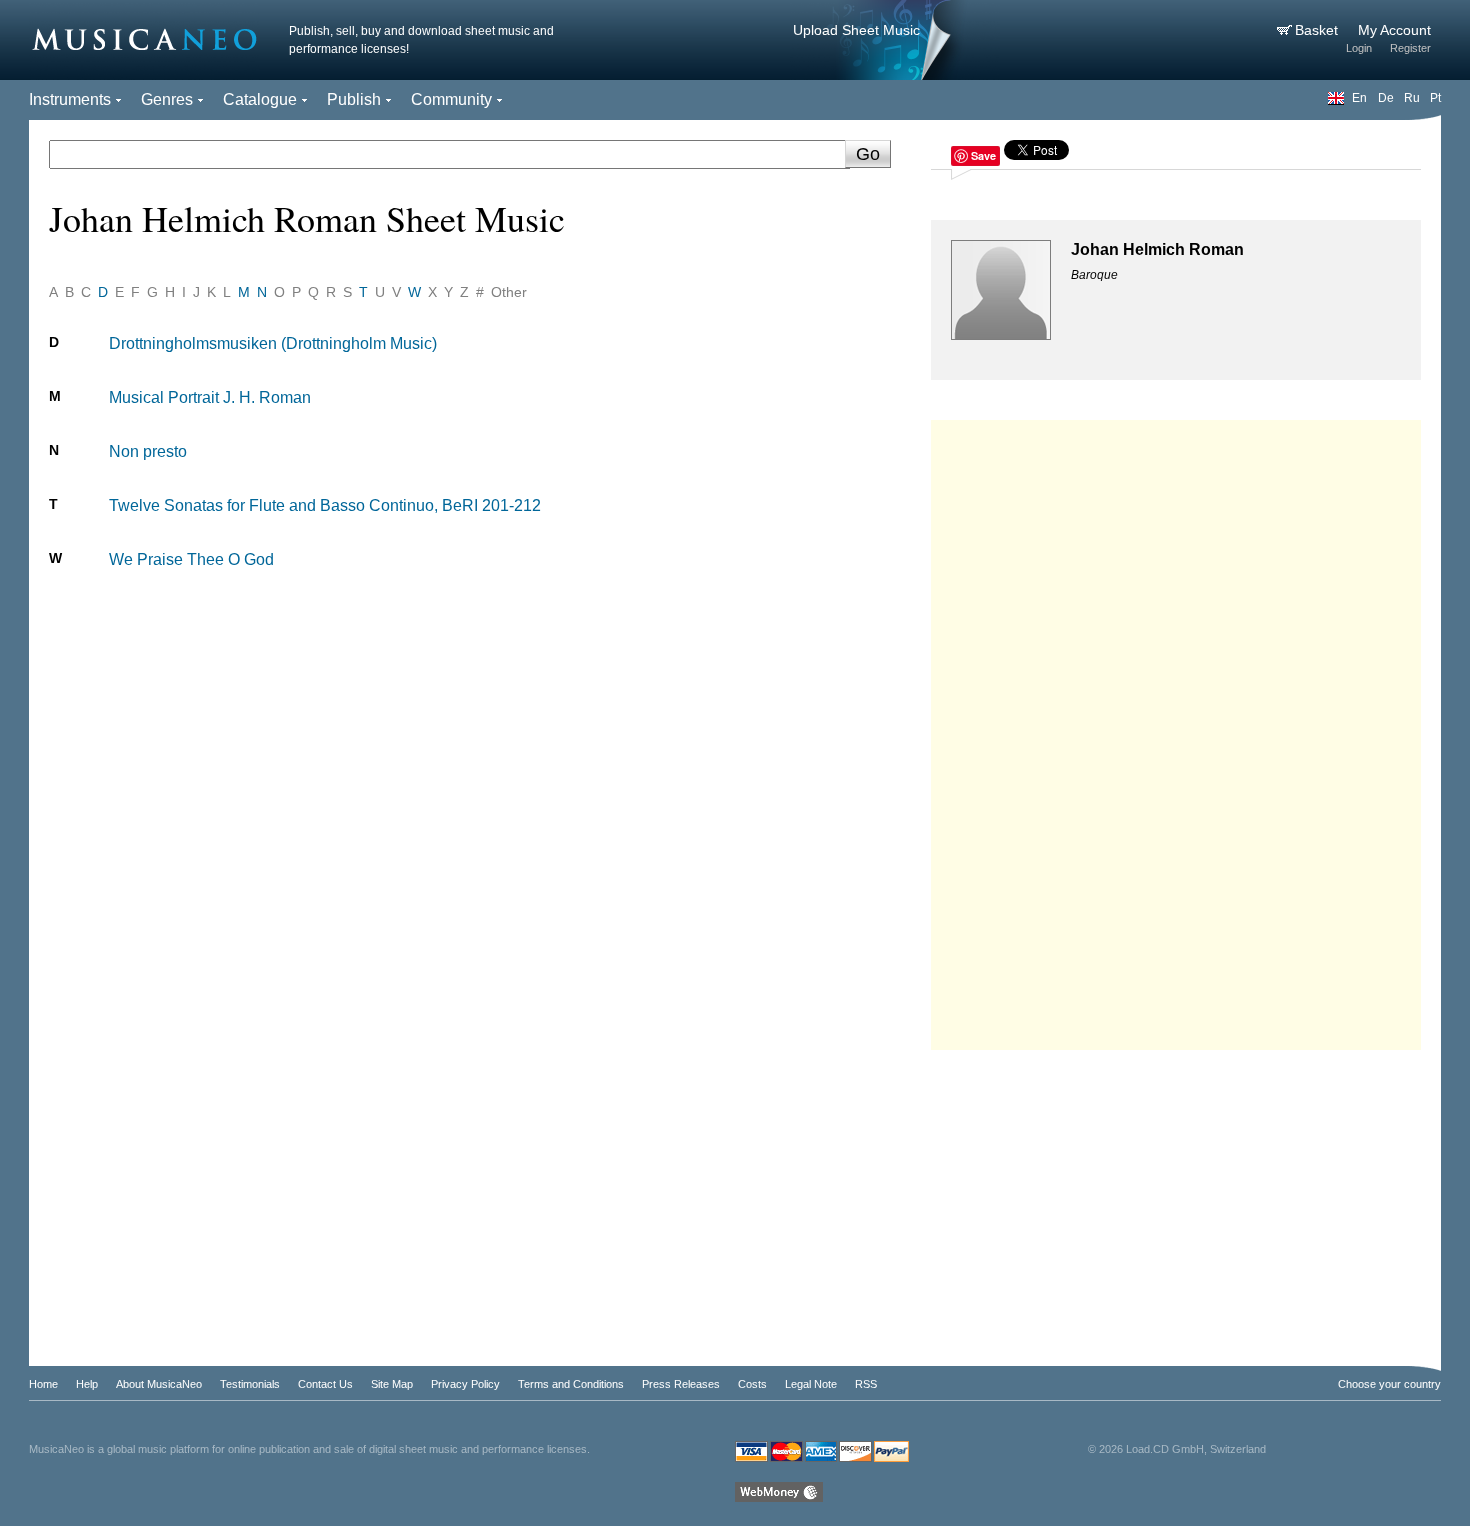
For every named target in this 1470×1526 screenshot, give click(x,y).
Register (1410, 48)
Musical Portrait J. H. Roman (210, 397)
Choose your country (1389, 1384)
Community (451, 99)
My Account (1394, 30)
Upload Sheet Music (856, 30)
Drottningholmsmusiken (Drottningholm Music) (273, 343)
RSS (866, 1384)
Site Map (392, 1384)
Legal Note (811, 1384)
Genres (167, 99)
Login (1359, 48)
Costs (752, 1384)
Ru (1412, 98)
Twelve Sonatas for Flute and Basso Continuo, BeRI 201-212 (325, 505)
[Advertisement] (1176, 730)
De (1386, 98)
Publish (354, 99)
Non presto (148, 451)
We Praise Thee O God (191, 559)
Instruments (70, 99)
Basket (1318, 30)
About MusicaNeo (159, 1384)
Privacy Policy (465, 1384)
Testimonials (250, 1384)
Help (87, 1384)
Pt (1435, 98)
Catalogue (260, 99)
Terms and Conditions (571, 1384)
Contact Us (325, 1384)
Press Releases (681, 1384)
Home (43, 1384)
